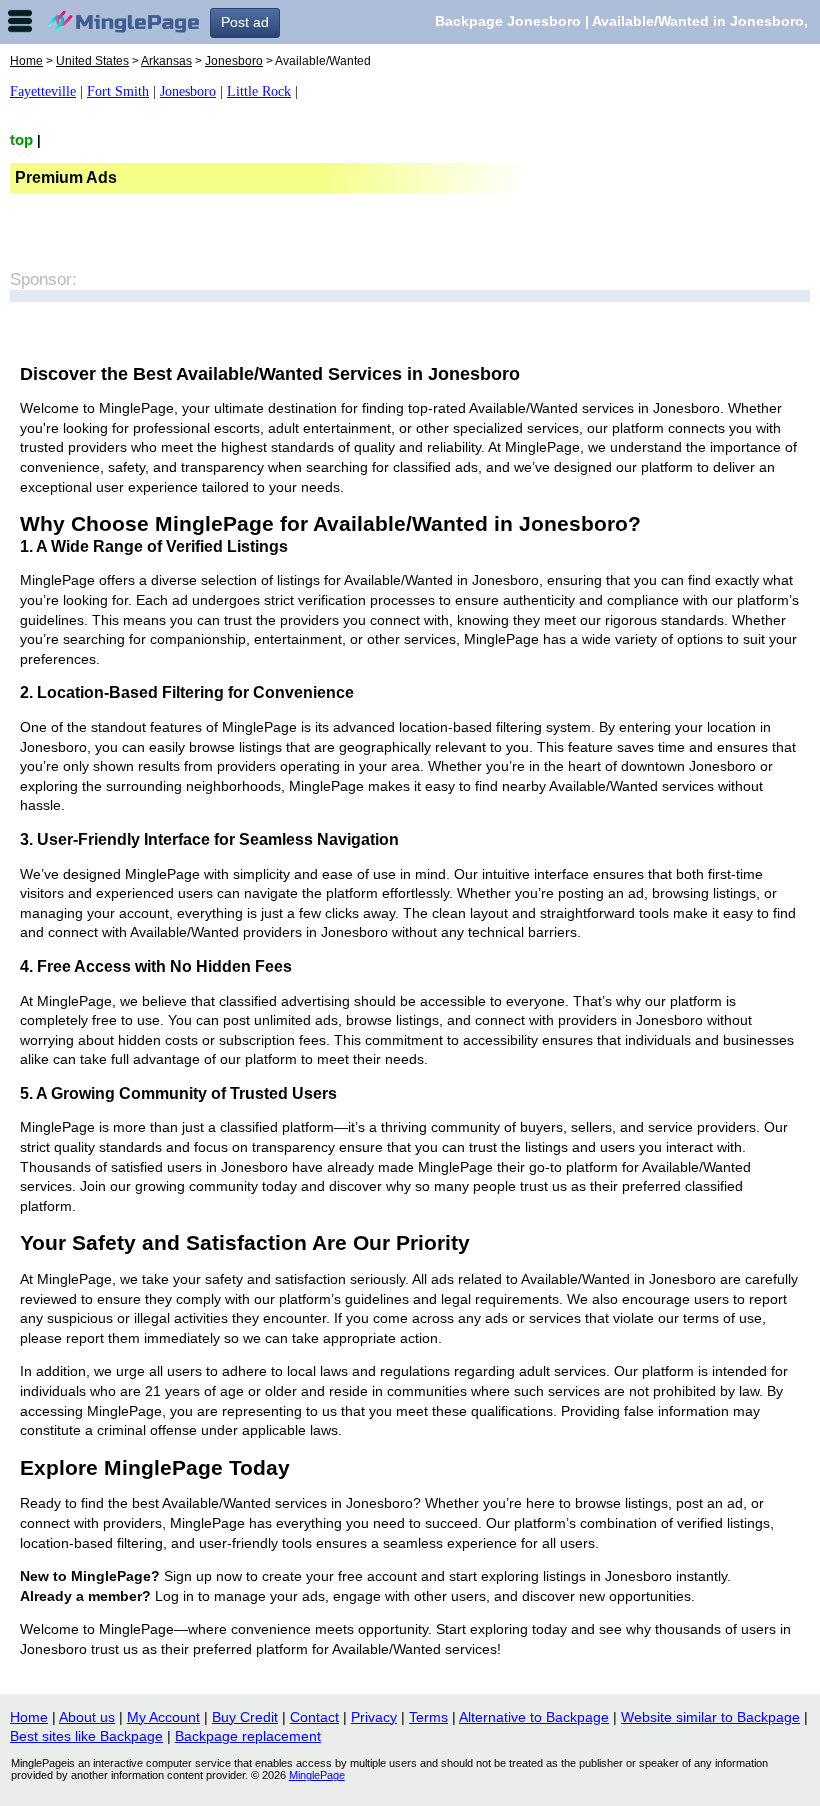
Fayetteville (43, 91)
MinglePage (317, 1775)
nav (20, 21)
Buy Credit (245, 1717)
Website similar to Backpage (710, 1717)
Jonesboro (234, 61)
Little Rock (259, 91)
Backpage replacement (248, 1736)
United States (92, 61)
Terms (428, 1717)
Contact (314, 1717)
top (21, 139)
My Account (163, 1717)
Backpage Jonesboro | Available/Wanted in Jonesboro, (621, 21)
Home (26, 61)
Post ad (245, 22)
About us (87, 1717)
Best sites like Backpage (86, 1736)
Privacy (374, 1717)
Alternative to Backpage (534, 1717)
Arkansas (166, 61)
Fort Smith (118, 91)
